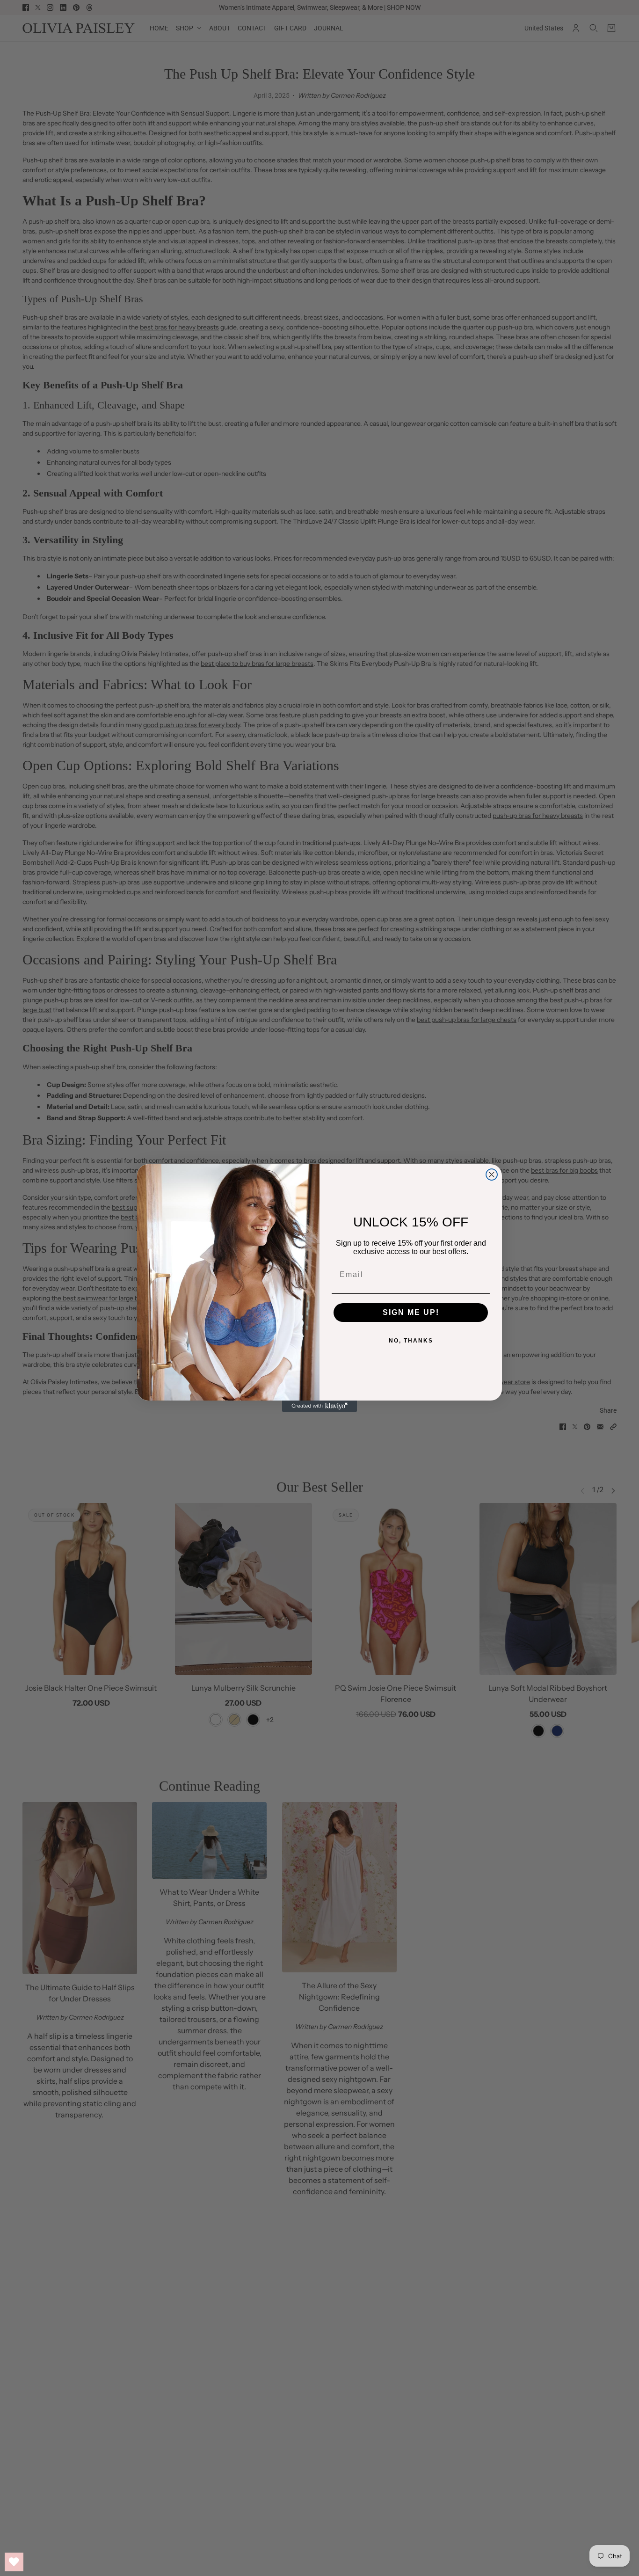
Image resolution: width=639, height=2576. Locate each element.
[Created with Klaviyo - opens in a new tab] (319, 1406)
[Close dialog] (492, 1175)
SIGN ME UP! (411, 1312)
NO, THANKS (411, 1341)
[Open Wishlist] (14, 2562)
